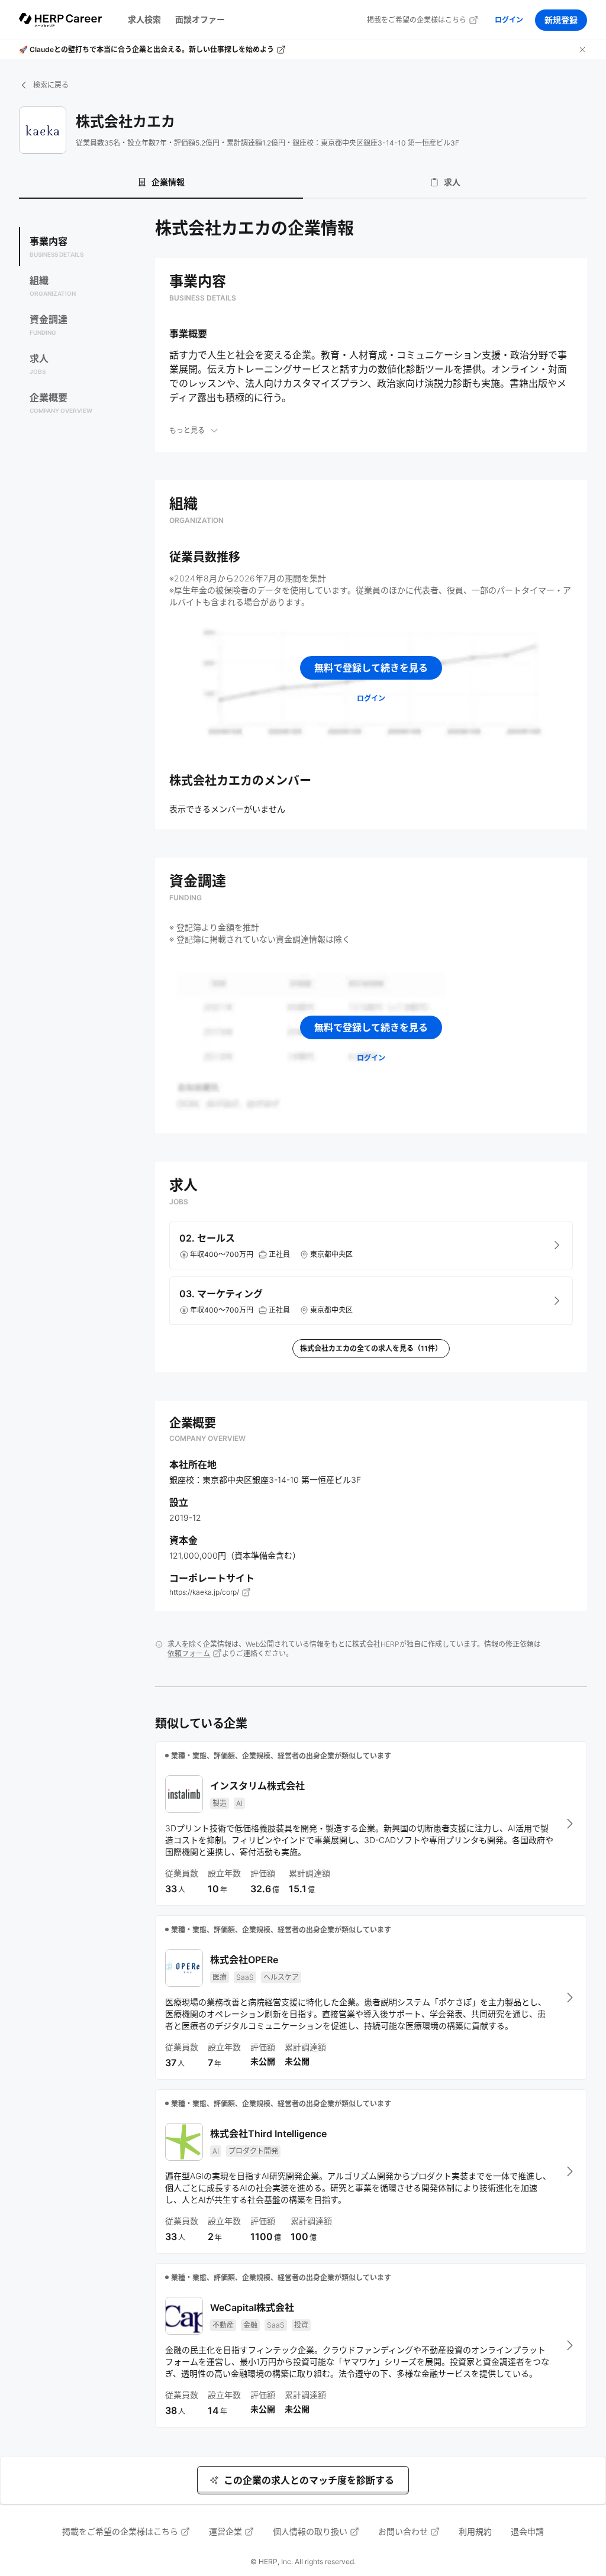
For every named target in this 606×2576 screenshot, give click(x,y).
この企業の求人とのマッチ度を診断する (309, 2480)
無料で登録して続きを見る (371, 668)
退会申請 (527, 2531)
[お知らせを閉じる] (582, 50)
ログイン (509, 20)
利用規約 (475, 2531)
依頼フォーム (189, 1654)
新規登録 (561, 20)
